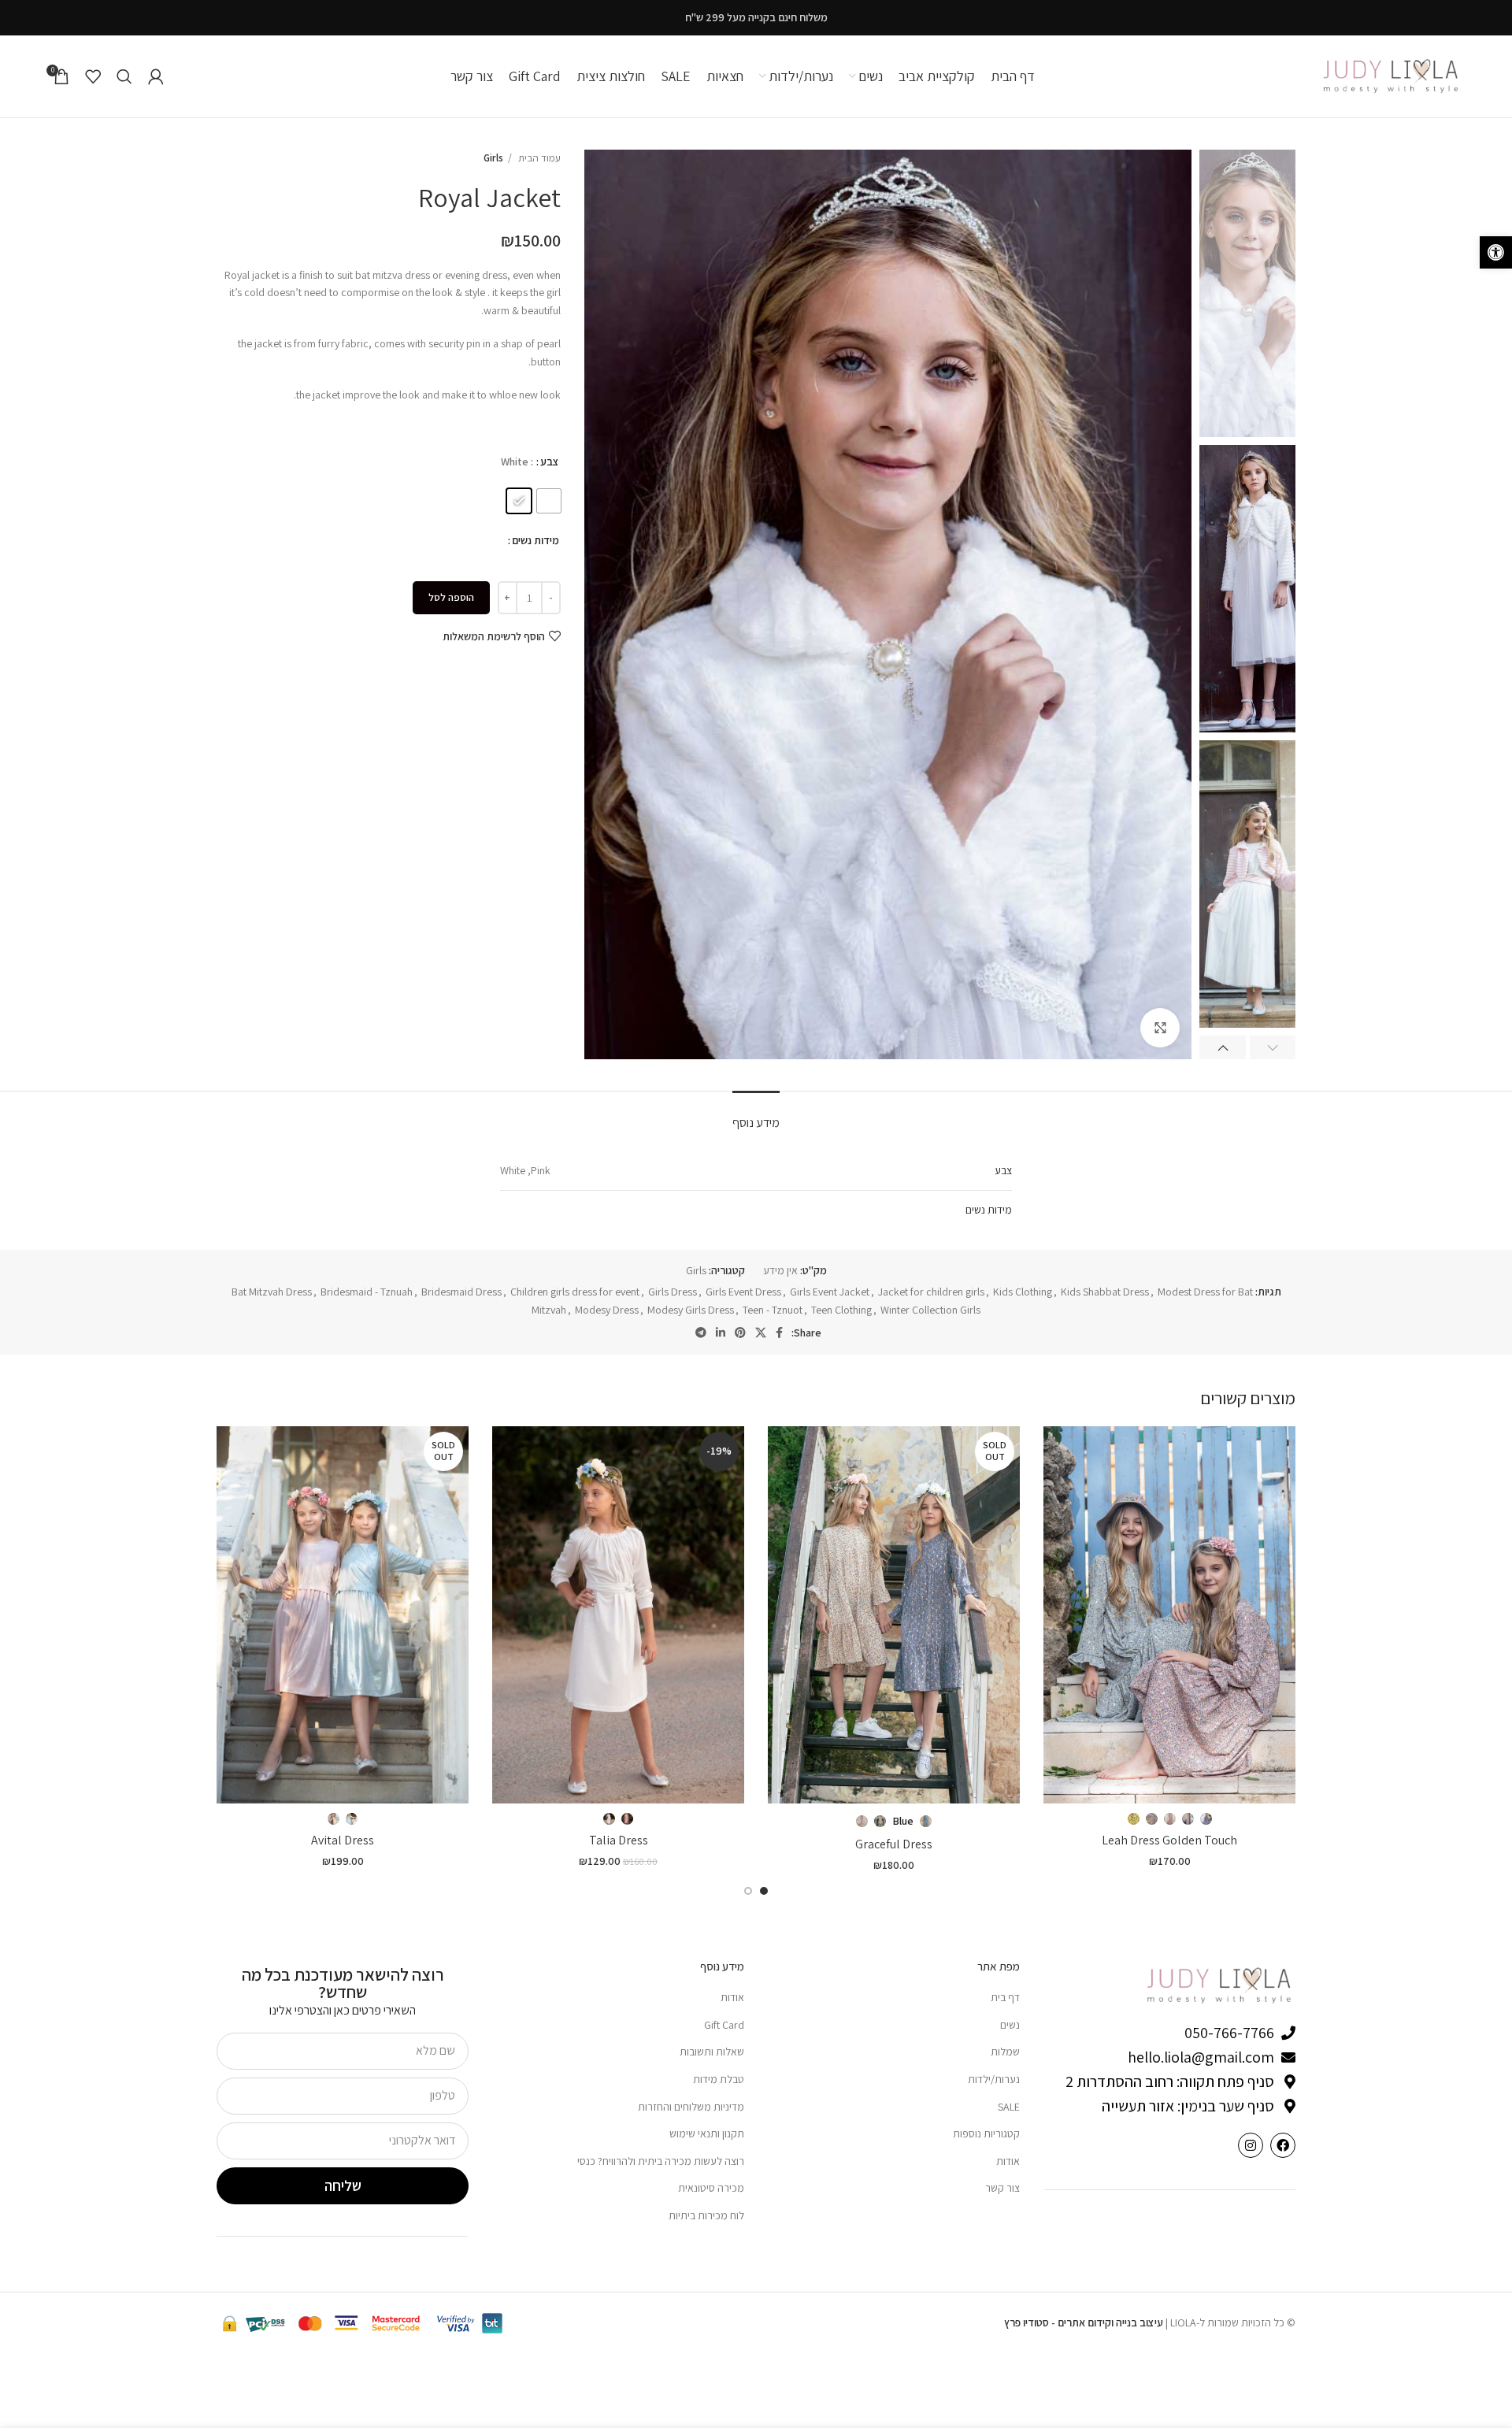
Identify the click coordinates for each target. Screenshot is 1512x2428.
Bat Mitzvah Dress (272, 1292)
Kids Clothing (1023, 1292)
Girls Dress (673, 1292)
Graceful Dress (894, 1844)
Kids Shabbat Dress (1105, 1292)
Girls (493, 158)
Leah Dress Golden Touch (1169, 1840)
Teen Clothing (841, 1310)
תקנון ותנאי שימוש (707, 2133)
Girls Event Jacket (830, 1292)
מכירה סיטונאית (711, 2188)
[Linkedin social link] (721, 1333)
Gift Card (724, 2025)
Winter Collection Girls (930, 1310)
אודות (1008, 2161)
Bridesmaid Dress (461, 1292)
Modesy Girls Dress (691, 1310)
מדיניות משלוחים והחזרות (691, 2107)
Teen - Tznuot (773, 1310)
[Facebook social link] (779, 1333)
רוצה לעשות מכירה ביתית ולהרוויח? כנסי (661, 2161)
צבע (550, 462)
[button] (1496, 252)
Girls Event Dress (743, 1292)
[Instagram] (1251, 2145)
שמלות (1005, 2052)
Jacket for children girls (931, 1292)
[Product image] (1169, 1615)
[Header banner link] (756, 18)
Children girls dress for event (575, 1292)
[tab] (756, 1115)
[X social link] (761, 1333)
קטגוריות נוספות (986, 2133)
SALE (1009, 2107)
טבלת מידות (719, 2079)
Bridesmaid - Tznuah (367, 1292)
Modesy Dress (607, 1310)
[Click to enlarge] (1160, 1028)
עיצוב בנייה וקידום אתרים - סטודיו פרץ (1084, 2322)
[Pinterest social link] (740, 1333)
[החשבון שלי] (156, 76)
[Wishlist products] (93, 76)
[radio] (549, 501)
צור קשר (1002, 2188)
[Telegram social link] (701, 1333)
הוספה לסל (451, 597)
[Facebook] (1283, 2145)
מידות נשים (535, 540)
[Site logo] (1392, 76)
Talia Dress (619, 1840)
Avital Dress (343, 1840)
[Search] (124, 76)
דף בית (1005, 1997)
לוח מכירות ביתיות (706, 2215)
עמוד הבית (538, 158)
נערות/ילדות (994, 2079)
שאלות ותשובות (712, 2052)
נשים (1010, 2025)
